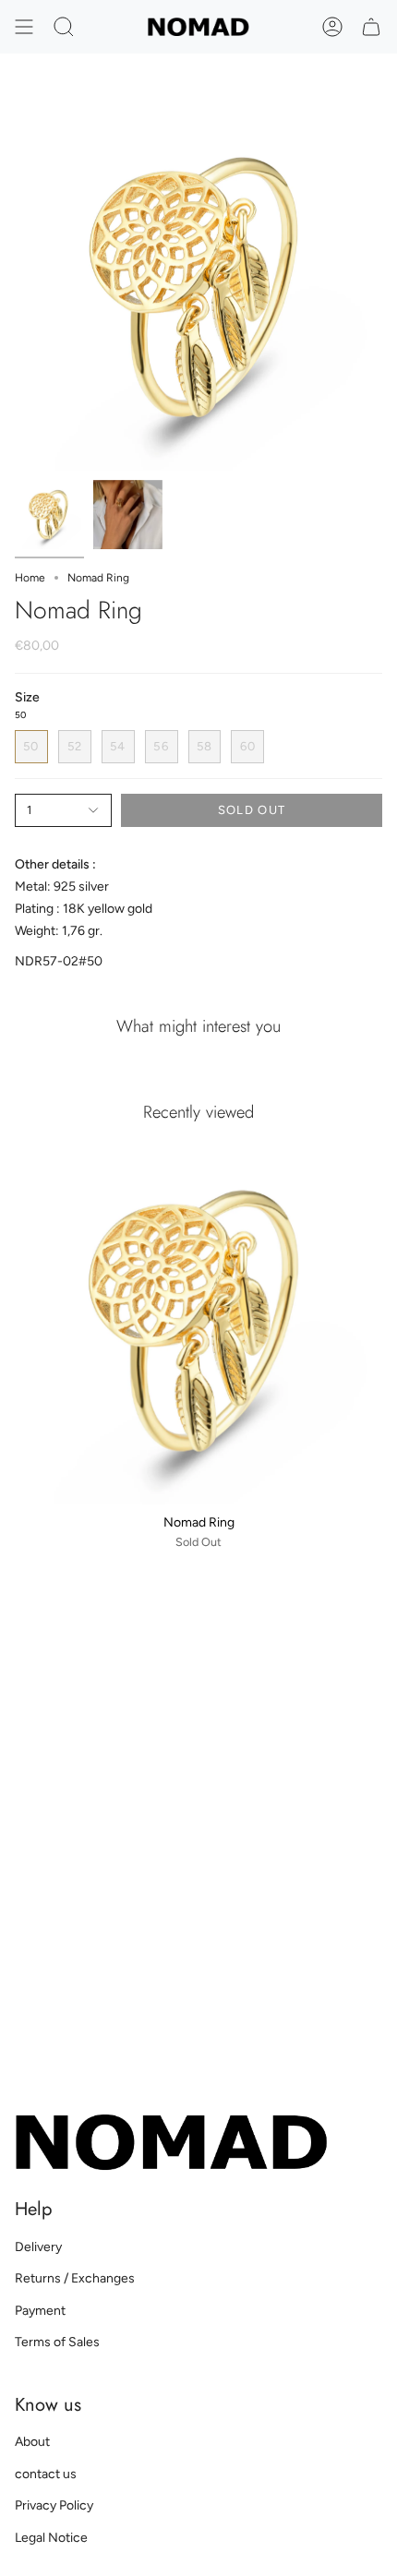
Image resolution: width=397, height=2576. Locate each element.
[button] (64, 27)
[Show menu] (24, 27)
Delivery (38, 2247)
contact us (46, 2474)
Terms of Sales (57, 2342)
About (32, 2442)
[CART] (371, 27)
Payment (40, 2311)
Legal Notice (51, 2538)
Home (30, 578)
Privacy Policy (54, 2505)
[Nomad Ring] (198, 1321)
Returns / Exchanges (75, 2278)
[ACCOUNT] (332, 27)
